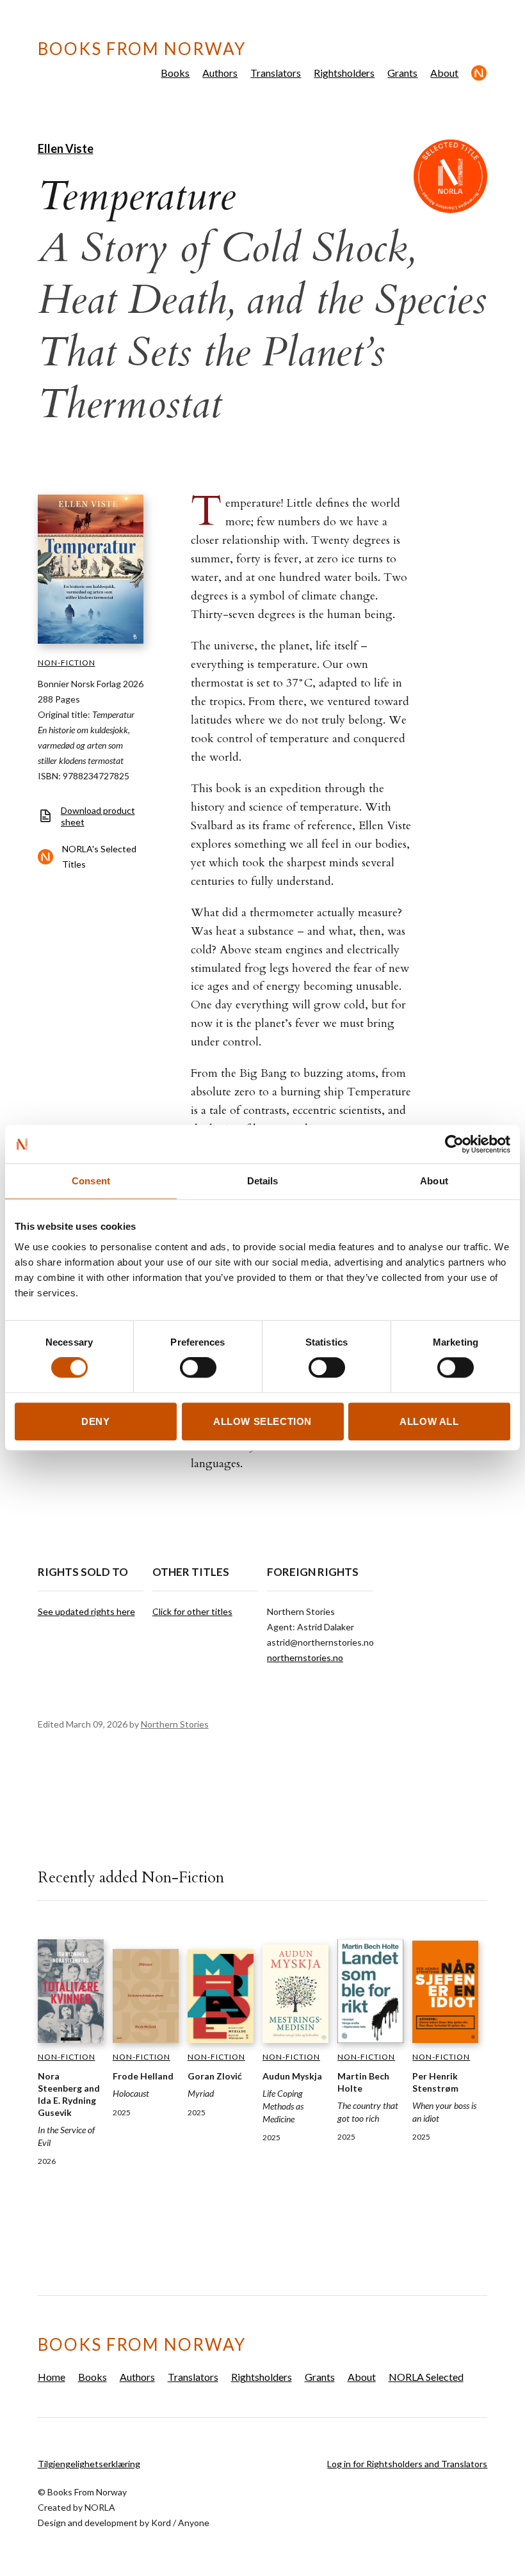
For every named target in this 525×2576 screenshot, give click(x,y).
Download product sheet (98, 816)
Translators (276, 73)
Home (52, 2377)
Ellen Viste (66, 148)
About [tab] (434, 1181)
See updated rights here (86, 1611)
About (444, 73)
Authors (220, 73)
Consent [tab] (91, 1181)
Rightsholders (344, 73)
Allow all (429, 1421)
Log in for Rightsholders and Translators (407, 2464)
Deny (95, 1421)
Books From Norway (142, 49)
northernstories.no (305, 1658)
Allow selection (262, 1421)
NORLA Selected (479, 73)
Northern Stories (175, 1724)
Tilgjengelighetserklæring (89, 2464)
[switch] (198, 1368)
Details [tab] (263, 1181)
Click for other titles (192, 1611)
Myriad (201, 2093)
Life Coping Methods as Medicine (283, 2106)
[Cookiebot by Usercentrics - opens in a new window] (454, 1144)
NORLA (100, 2507)
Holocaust (131, 2093)
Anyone (194, 2523)
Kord (161, 2523)
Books (175, 73)
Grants (402, 73)
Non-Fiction (67, 663)
